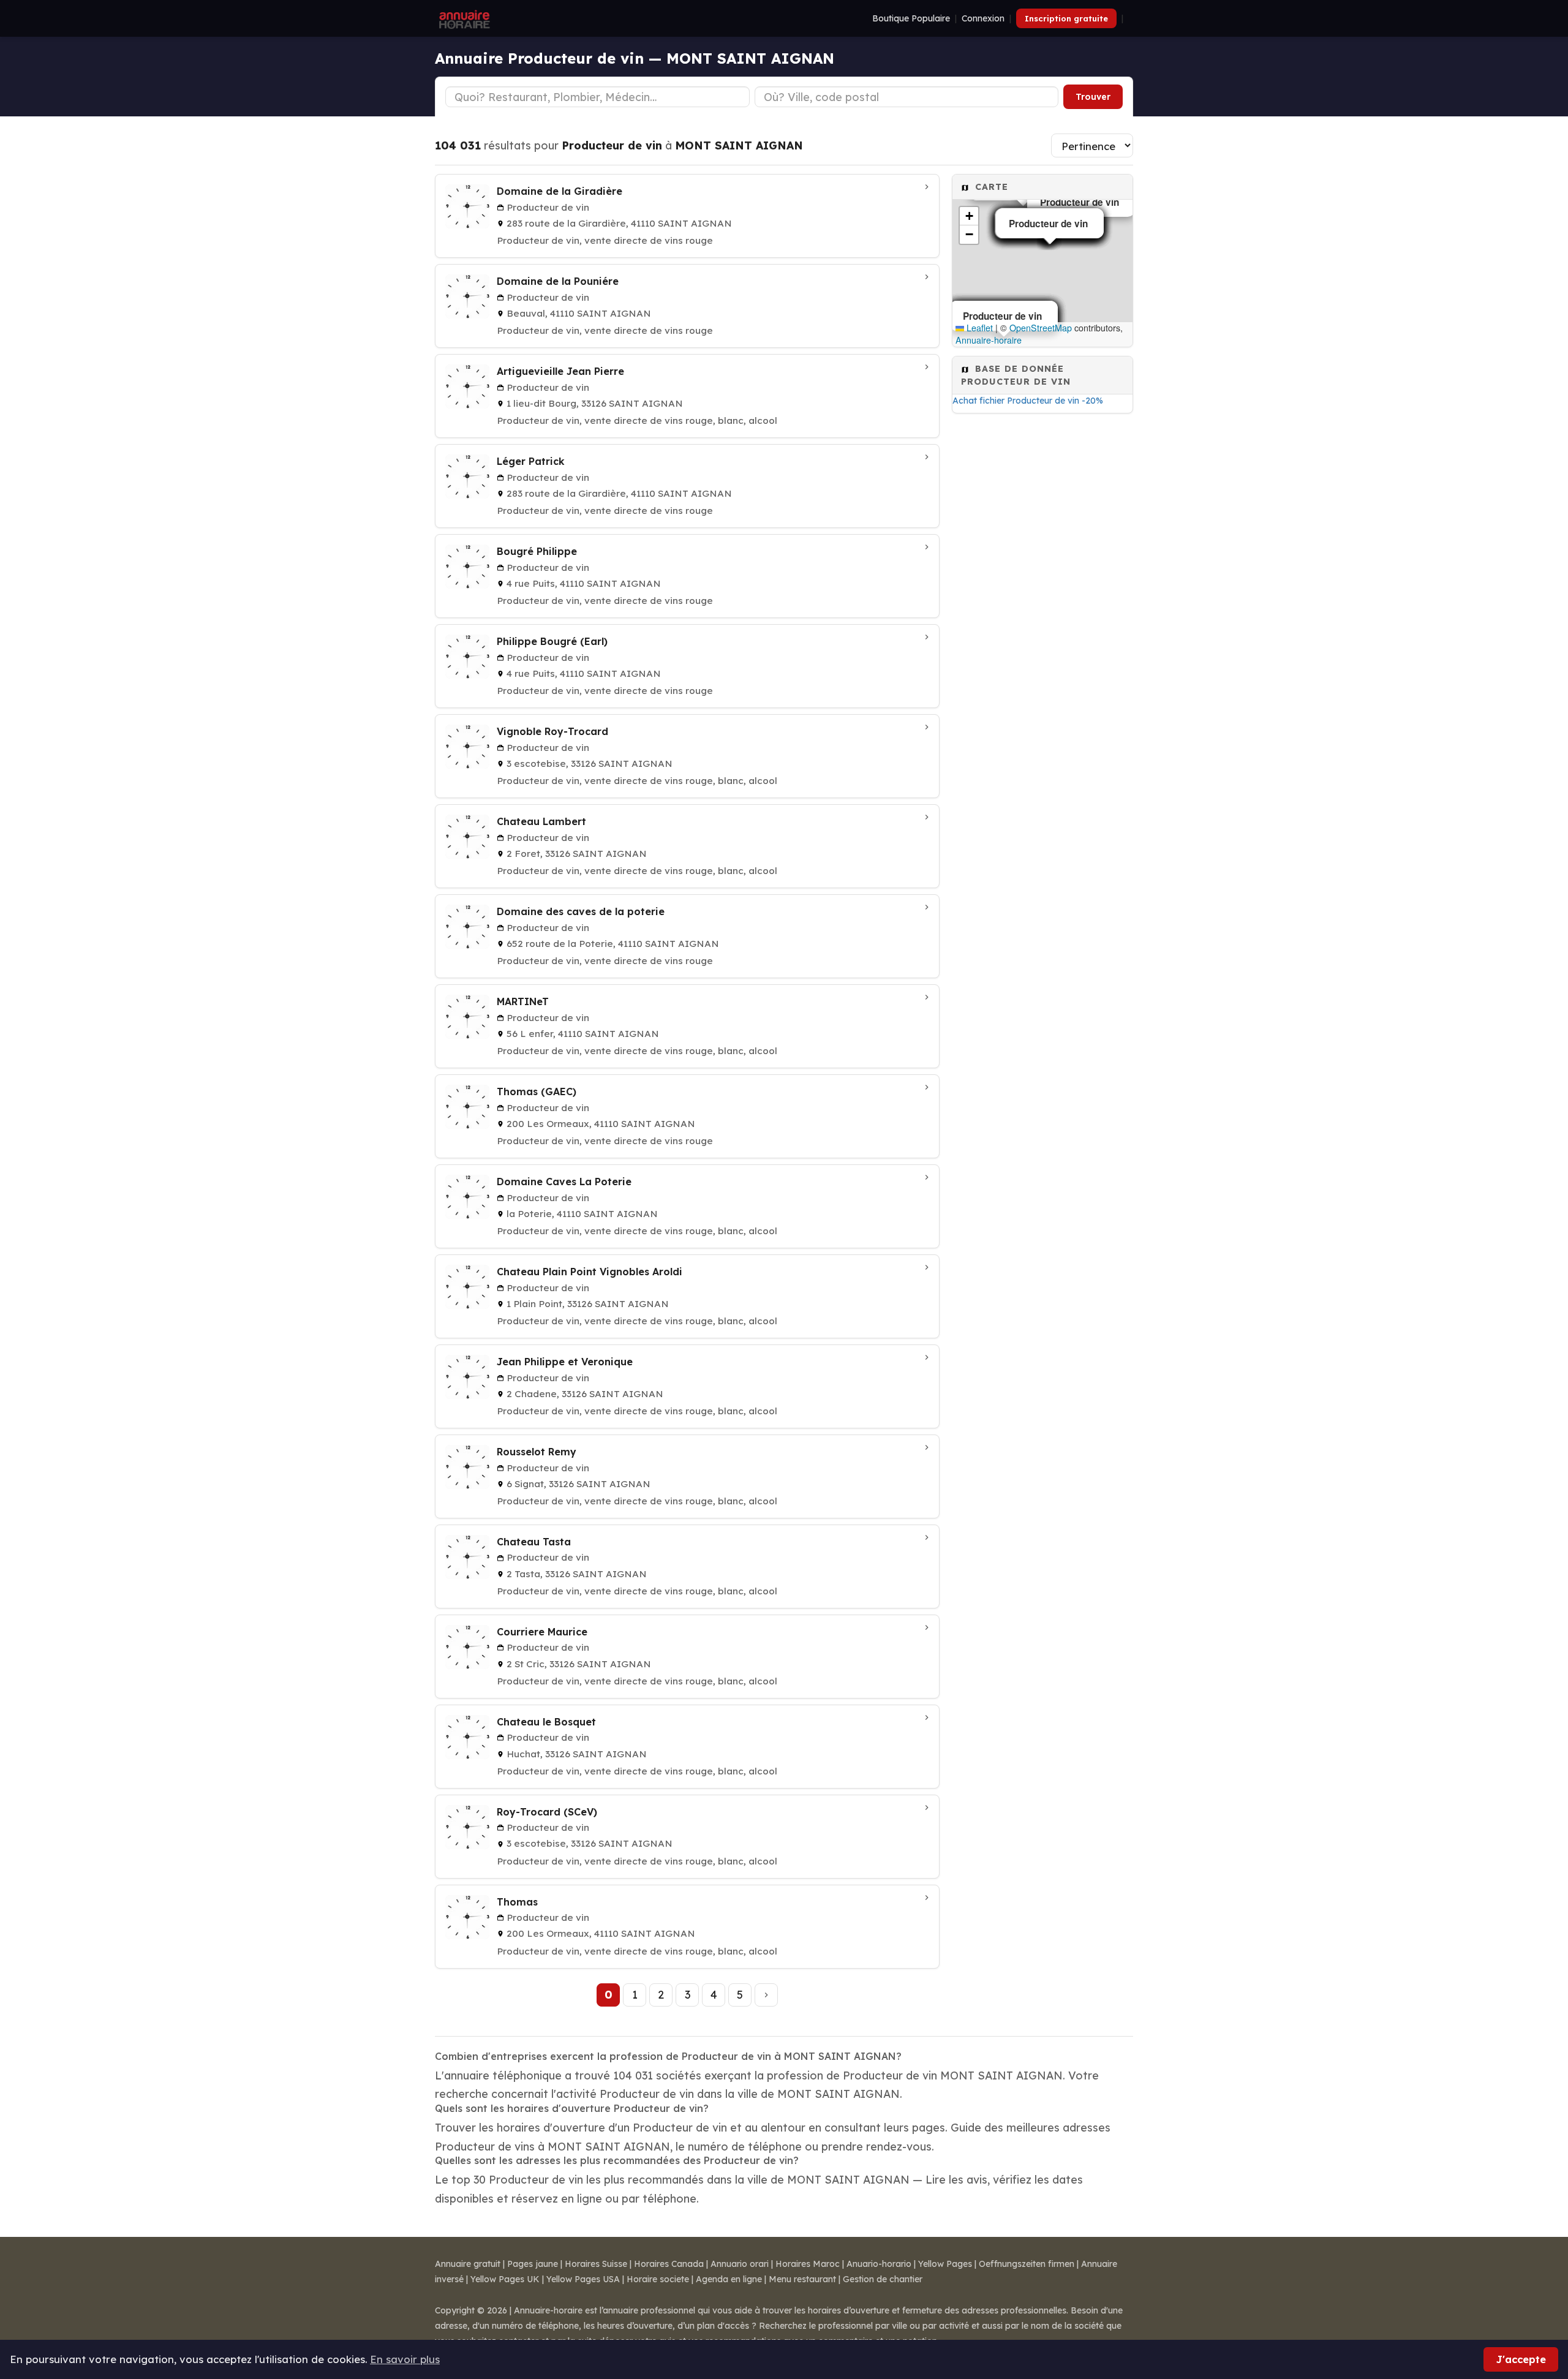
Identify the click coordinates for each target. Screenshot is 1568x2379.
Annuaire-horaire (989, 340)
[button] (969, 216)
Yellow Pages (945, 2264)
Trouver (1093, 97)
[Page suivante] (766, 1995)
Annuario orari (740, 2264)
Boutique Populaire (911, 18)
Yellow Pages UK (505, 2279)
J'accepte (1521, 2359)
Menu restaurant (802, 2279)
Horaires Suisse (596, 2264)
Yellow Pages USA (583, 2279)
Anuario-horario (879, 2264)
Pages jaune (533, 2264)
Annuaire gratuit (468, 2264)
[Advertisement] (1042, 614)
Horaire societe (658, 2279)
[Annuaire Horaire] (463, 18)
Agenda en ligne (729, 2279)
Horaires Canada (669, 2264)
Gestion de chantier (883, 2279)
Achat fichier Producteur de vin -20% (1028, 401)
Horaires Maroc (808, 2264)
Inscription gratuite (1066, 18)
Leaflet (978, 328)
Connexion (983, 18)
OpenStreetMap (1041, 328)
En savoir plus (405, 2359)
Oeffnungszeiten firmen (1027, 2264)
